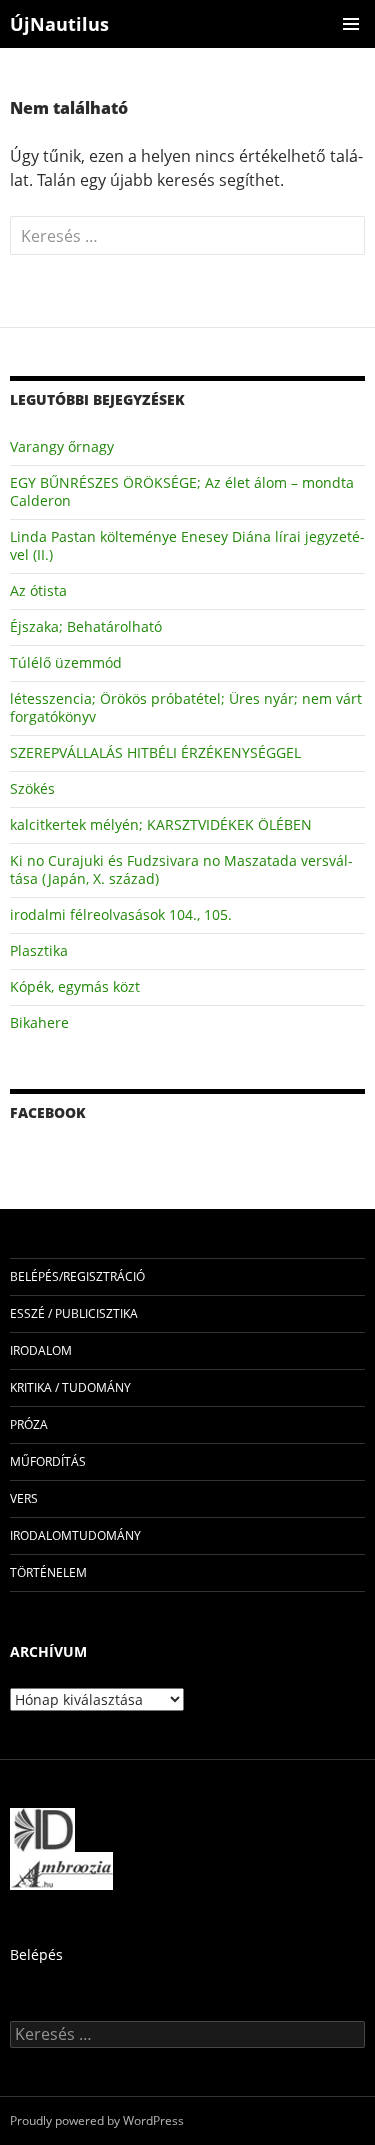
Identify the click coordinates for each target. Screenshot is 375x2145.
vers (24, 1498)
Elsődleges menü (351, 24)
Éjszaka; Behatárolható (86, 626)
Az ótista (38, 590)
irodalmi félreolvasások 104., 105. (121, 914)
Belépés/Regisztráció (77, 1276)
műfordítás (48, 1461)
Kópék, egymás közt (75, 986)
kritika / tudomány (70, 1387)
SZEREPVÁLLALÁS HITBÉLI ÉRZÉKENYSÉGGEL (155, 752)
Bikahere (39, 1022)
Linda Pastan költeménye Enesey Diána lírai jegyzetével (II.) (187, 545)
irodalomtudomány (75, 1535)
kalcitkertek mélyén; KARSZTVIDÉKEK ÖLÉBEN (161, 824)
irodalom (41, 1350)
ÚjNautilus (59, 24)
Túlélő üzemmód (66, 662)
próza (29, 1424)
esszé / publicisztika (74, 1313)
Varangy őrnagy (62, 446)
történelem (48, 1572)
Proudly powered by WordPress (97, 2120)
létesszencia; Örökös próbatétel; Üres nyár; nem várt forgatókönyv (186, 707)
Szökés (32, 788)
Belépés (36, 1954)
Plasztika (39, 950)
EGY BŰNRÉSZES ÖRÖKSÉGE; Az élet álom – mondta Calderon (182, 491)
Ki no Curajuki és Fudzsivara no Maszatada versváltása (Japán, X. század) (181, 869)
